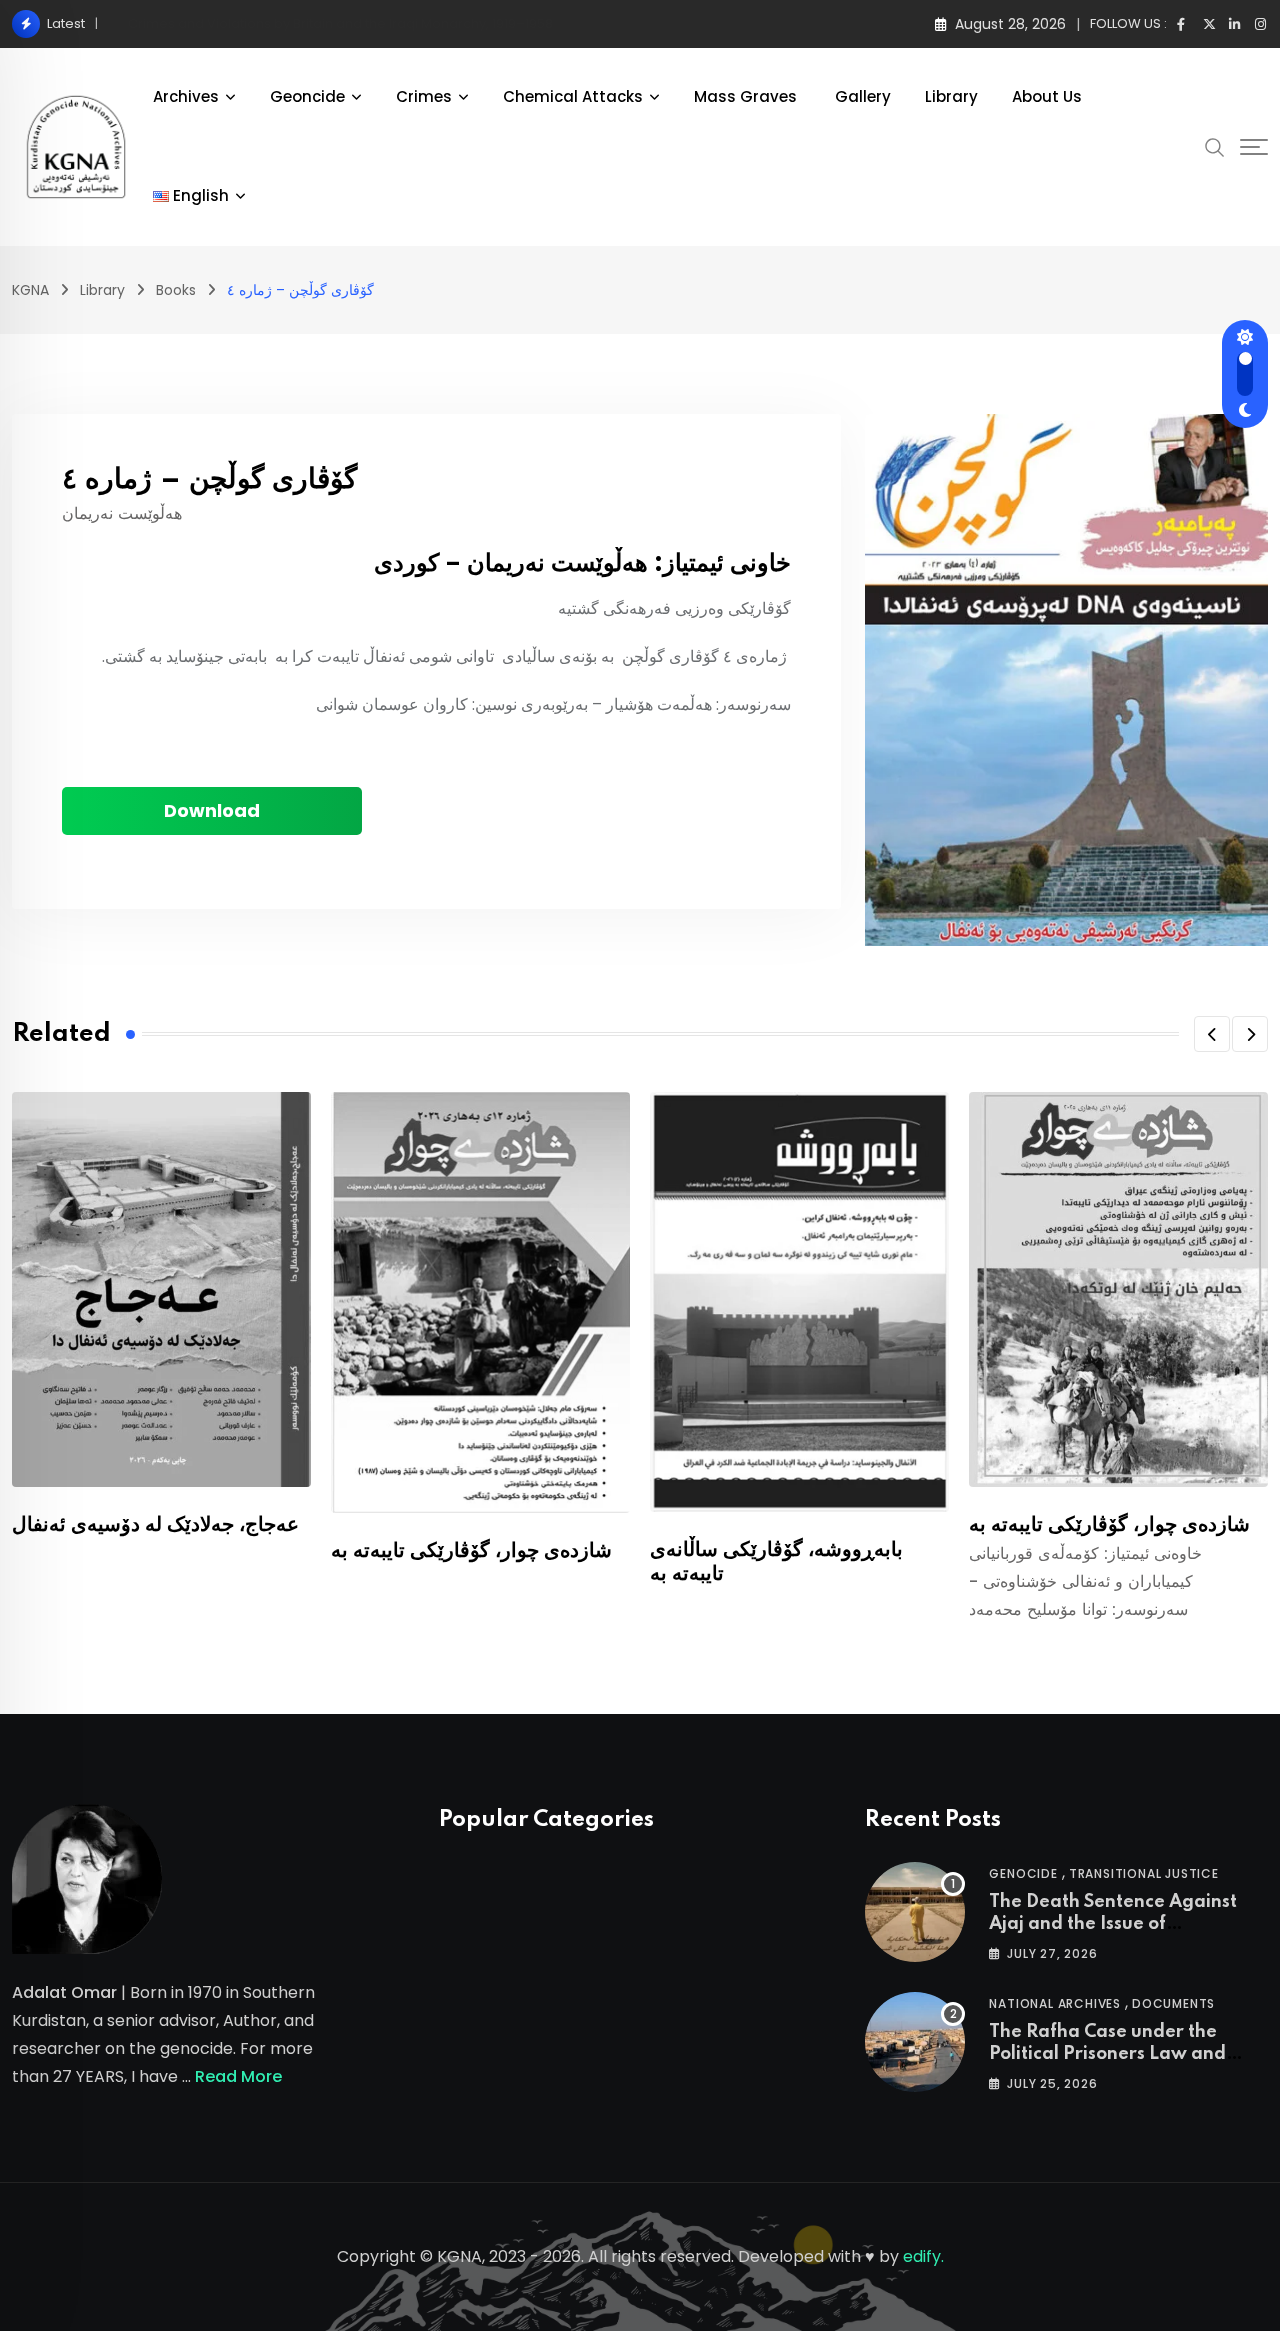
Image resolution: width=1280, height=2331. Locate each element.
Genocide (1023, 1873)
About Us (1047, 96)
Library (951, 96)
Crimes (424, 96)
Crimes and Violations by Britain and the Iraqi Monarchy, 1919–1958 (340, 23)
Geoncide (307, 96)
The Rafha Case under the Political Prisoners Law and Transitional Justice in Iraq (1107, 2054)
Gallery (863, 96)
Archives (186, 96)
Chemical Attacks (573, 96)
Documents (1173, 2003)
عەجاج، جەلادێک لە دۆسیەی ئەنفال (155, 1525)
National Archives (1055, 2003)
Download (212, 810)
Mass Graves (747, 96)
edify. (923, 2256)
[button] (1212, 1034)
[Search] (1215, 146)
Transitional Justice (1144, 1873)
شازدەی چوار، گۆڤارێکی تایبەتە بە (471, 1551)
